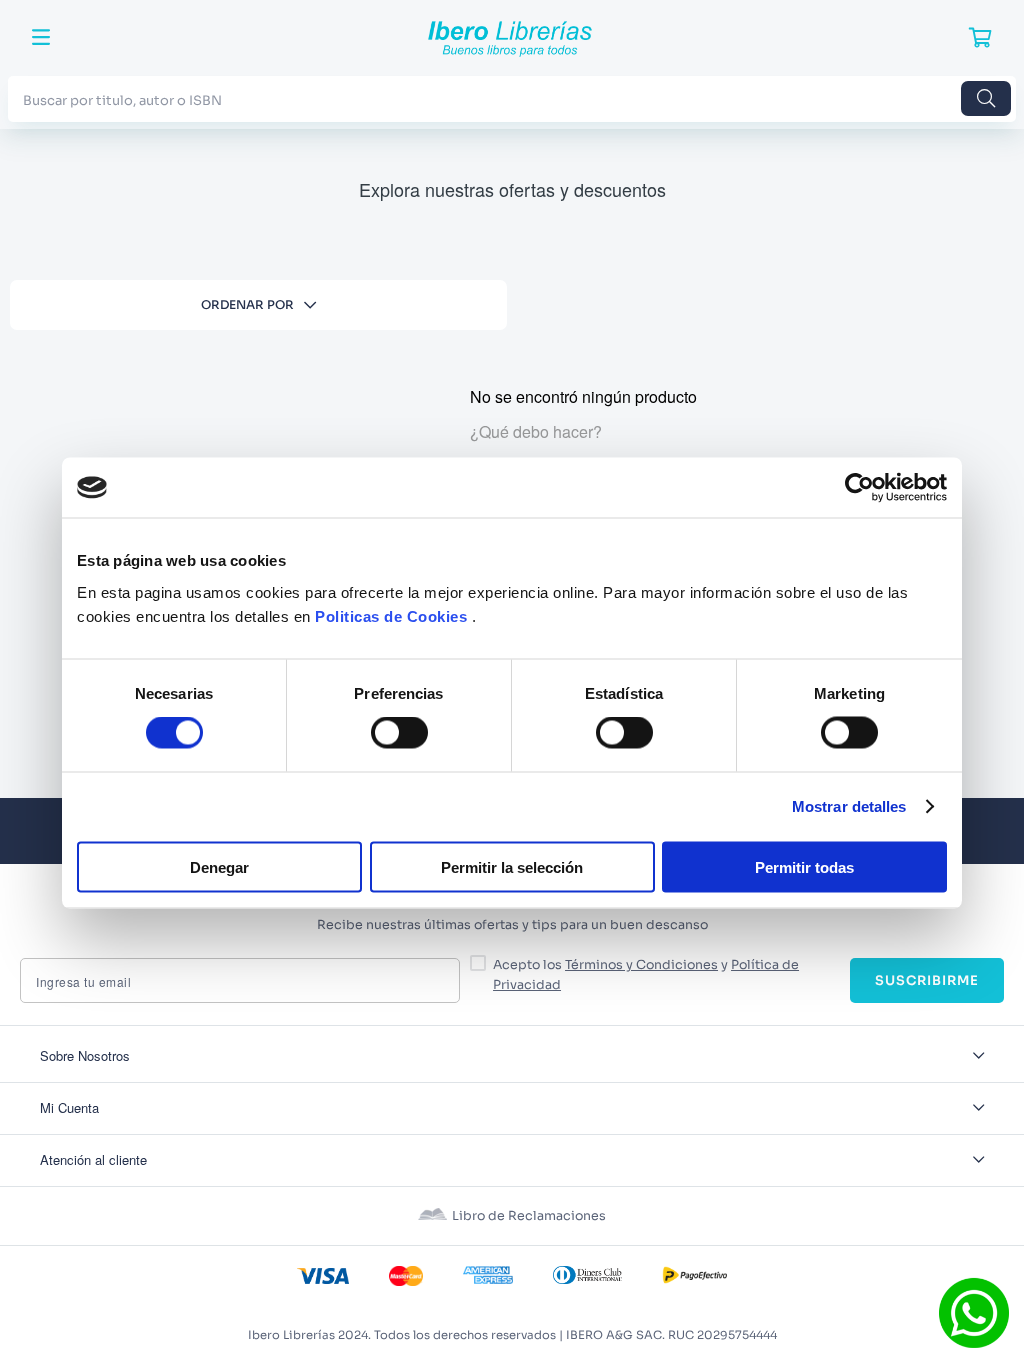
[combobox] (512, 98)
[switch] (399, 733)
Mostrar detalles (849, 806)
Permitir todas (804, 866)
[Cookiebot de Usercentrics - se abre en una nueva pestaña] (859, 488)
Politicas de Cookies (391, 615)
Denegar (219, 866)
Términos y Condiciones (641, 965)
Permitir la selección (512, 866)
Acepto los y (646, 975)
